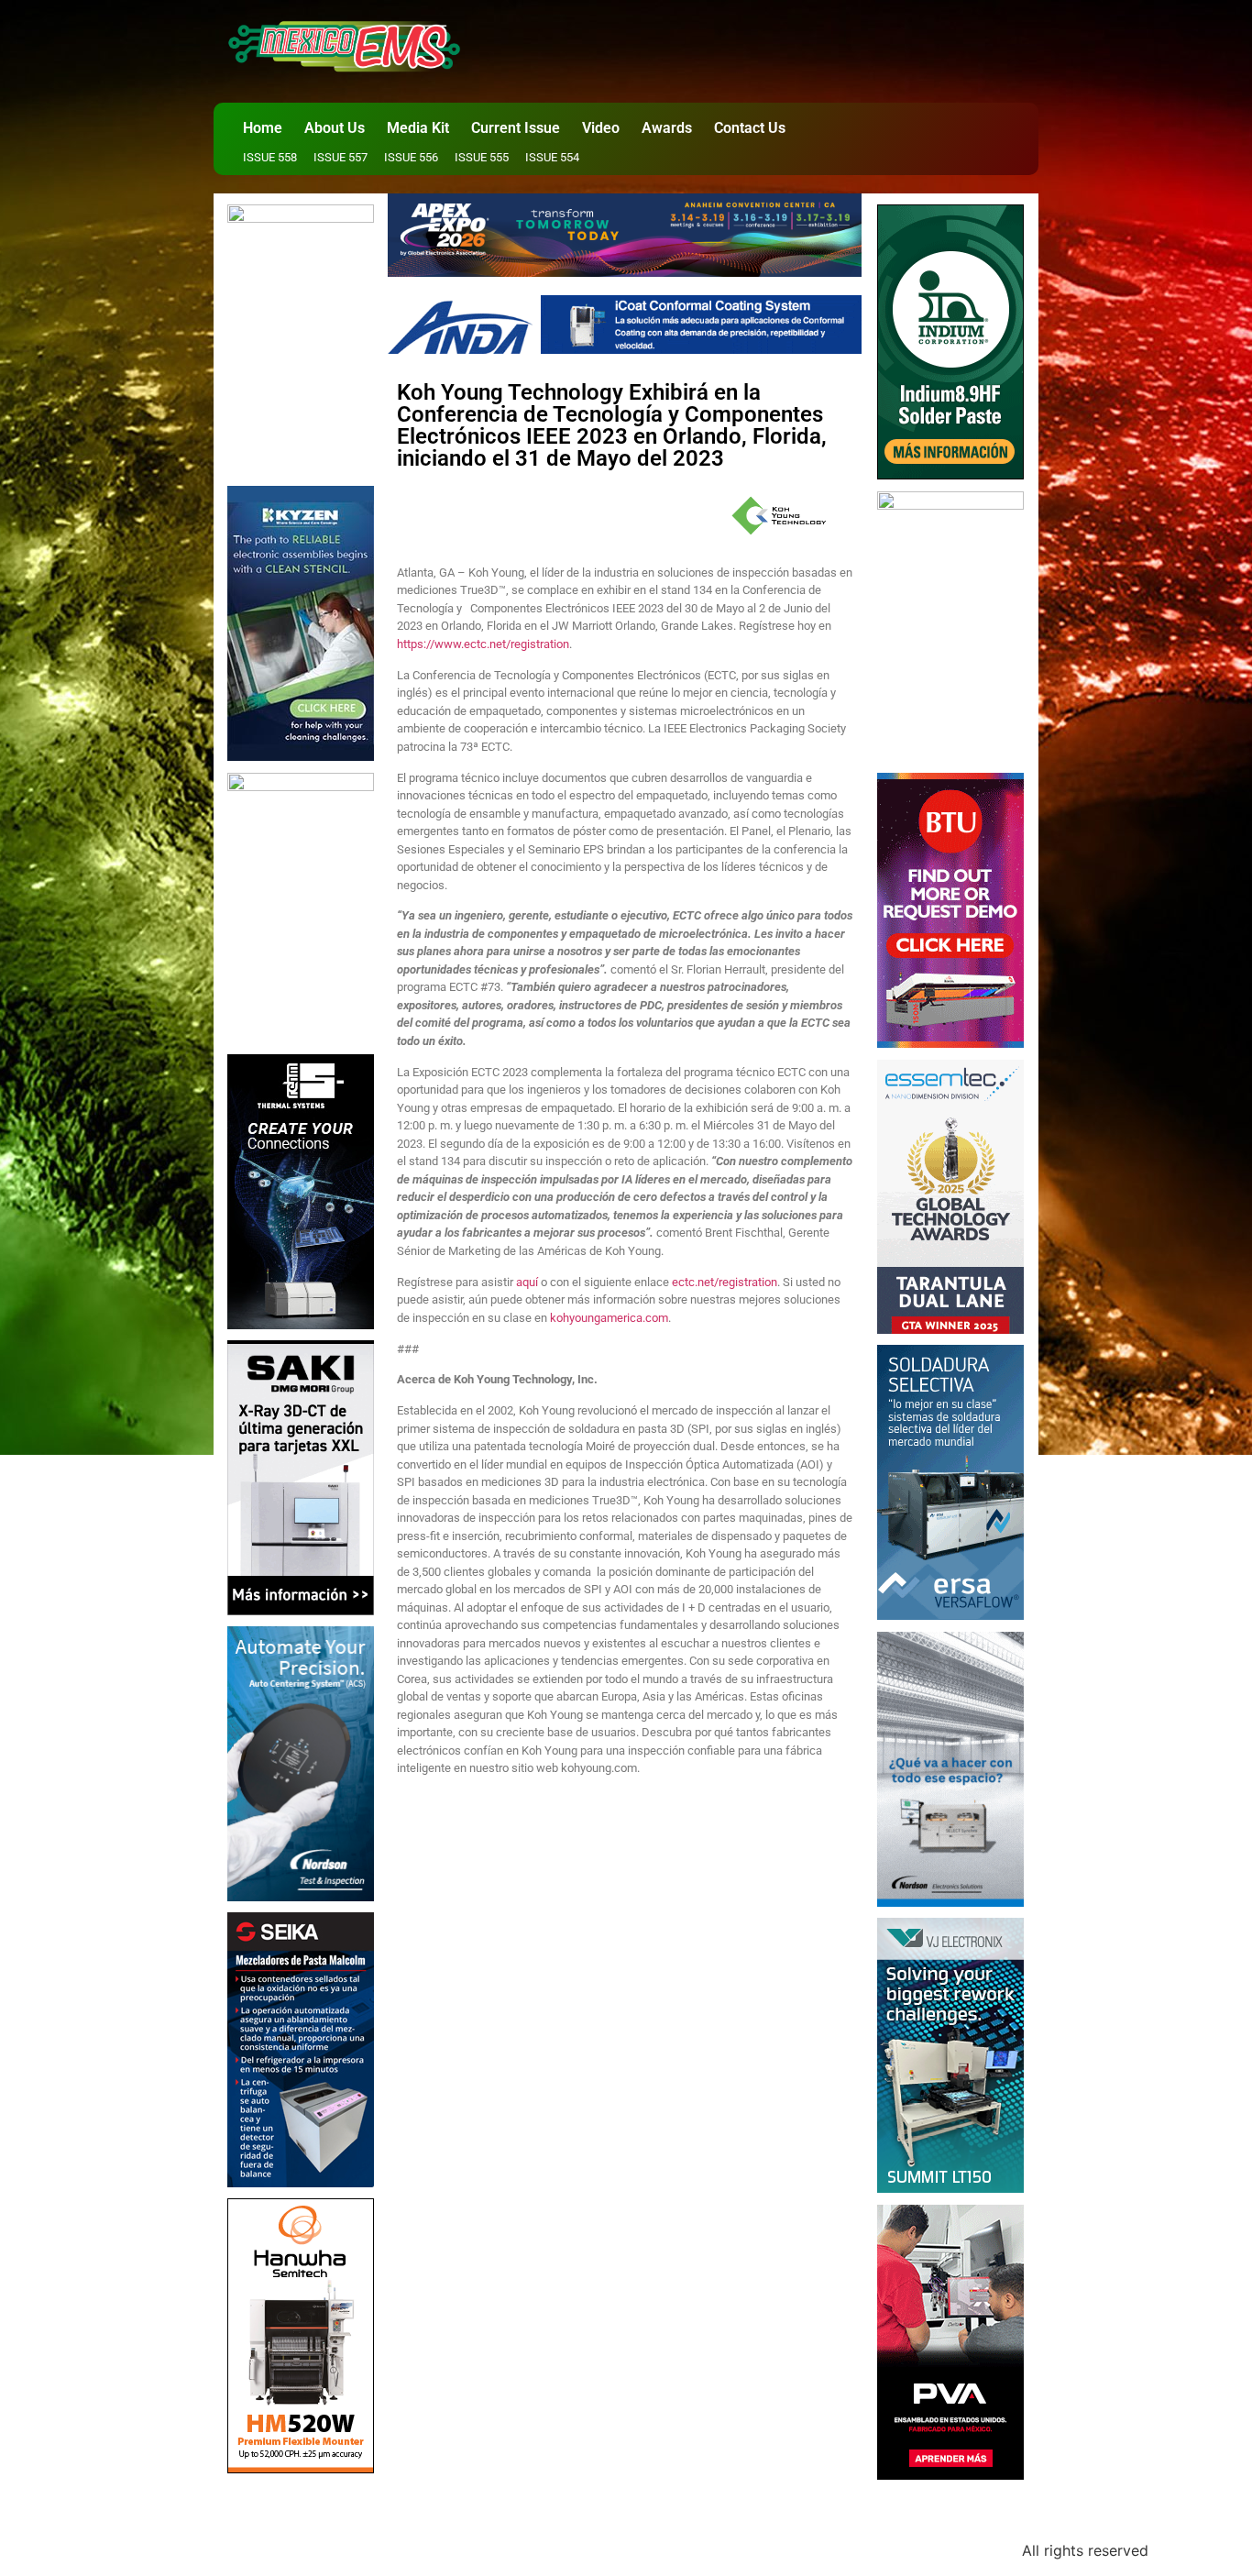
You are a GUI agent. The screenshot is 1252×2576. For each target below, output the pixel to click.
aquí (527, 1282)
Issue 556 (411, 157)
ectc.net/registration (725, 1282)
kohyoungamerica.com (609, 1318)
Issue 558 (270, 157)
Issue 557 (340, 157)
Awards (667, 128)
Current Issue (516, 128)
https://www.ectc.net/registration (483, 644)
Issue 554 (552, 157)
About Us (335, 128)
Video (601, 128)
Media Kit (418, 128)
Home (263, 128)
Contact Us (750, 128)
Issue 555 (482, 157)
